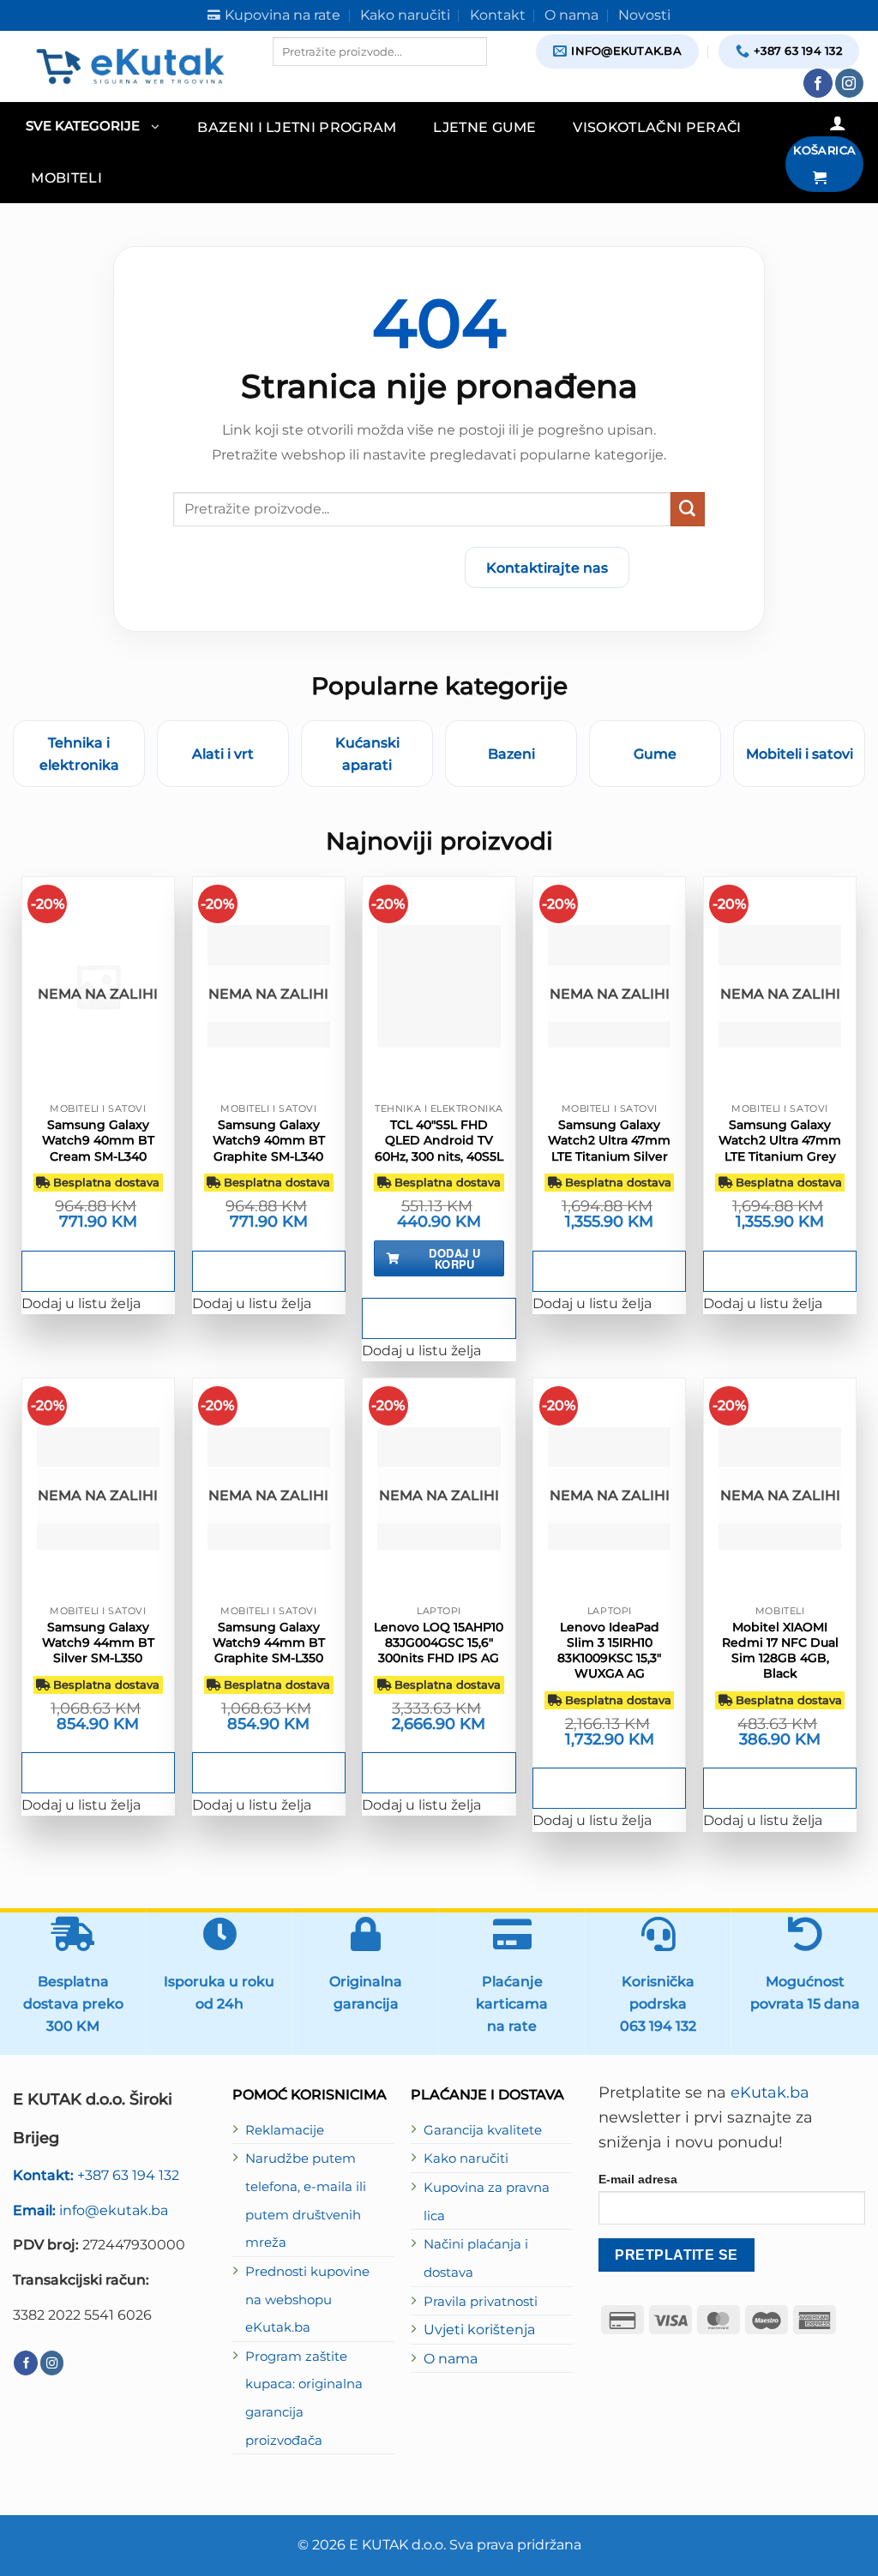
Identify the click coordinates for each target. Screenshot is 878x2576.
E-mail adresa (638, 2179)
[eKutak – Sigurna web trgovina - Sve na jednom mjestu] (130, 66)
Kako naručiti (466, 2159)
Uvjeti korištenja (479, 2329)
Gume (655, 754)
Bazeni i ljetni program (297, 127)
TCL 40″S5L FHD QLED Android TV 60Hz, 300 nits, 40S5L (439, 1140)
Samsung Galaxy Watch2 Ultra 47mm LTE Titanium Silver (609, 1140)
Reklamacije (285, 2130)
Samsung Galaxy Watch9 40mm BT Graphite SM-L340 (269, 1140)
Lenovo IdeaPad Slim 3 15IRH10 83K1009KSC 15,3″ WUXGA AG (609, 1651)
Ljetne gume (485, 127)
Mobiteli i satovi (800, 754)
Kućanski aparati (367, 754)
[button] (92, 127)
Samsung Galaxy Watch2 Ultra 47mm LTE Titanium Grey (780, 1140)
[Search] (287, 81)
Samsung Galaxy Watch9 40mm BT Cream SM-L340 (98, 1140)
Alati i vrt (223, 754)
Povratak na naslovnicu (351, 567)
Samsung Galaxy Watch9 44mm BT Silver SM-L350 (98, 1642)
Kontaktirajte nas (547, 567)
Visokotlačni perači (657, 127)
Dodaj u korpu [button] (454, 1258)
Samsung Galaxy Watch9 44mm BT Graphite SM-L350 (269, 1642)
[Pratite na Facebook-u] (818, 83)
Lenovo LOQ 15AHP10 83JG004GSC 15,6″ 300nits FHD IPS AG (439, 1642)
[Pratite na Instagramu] (850, 83)
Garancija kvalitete (483, 2130)
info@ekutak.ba (90, 2210)
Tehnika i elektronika (79, 754)
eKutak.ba (770, 2093)
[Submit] (688, 509)
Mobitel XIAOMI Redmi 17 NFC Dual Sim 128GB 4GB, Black (780, 1651)
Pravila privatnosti (481, 2302)
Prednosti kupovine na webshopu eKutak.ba (307, 2300)
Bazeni (511, 754)
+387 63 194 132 (96, 2175)
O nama (451, 2358)
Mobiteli (66, 177)
